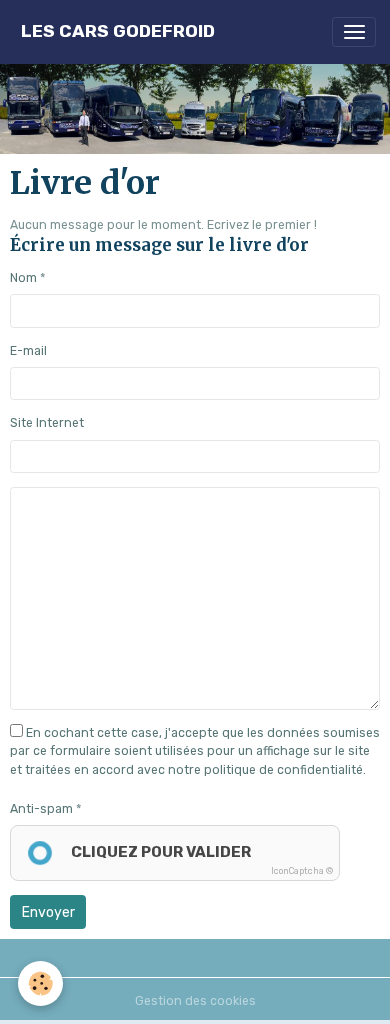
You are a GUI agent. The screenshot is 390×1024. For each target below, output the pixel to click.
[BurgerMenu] (354, 32)
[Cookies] (40, 983)
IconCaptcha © (302, 871)
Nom (23, 278)
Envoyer (48, 912)
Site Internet (47, 423)
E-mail (28, 351)
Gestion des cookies (195, 1001)
